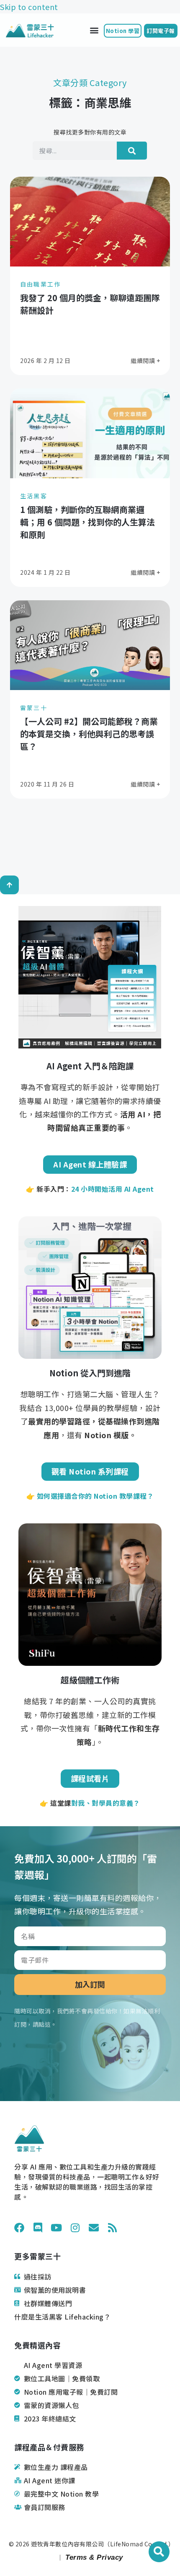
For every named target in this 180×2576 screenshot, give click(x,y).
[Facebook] (19, 2228)
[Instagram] (75, 2228)
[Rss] (113, 2228)
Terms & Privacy (93, 2558)
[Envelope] (94, 2228)
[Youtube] (57, 2228)
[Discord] (38, 2228)
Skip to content (29, 7)
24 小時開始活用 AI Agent (113, 1189)
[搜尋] (132, 151)
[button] (94, 30)
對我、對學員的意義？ (106, 1803)
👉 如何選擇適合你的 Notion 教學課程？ (90, 1496)
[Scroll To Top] (9, 885)
